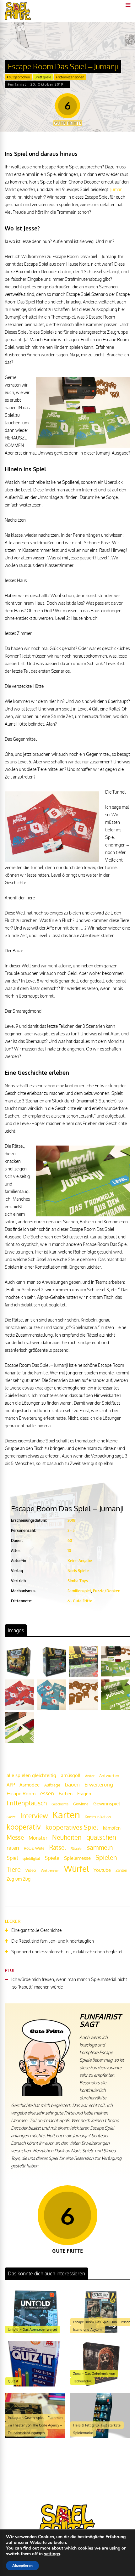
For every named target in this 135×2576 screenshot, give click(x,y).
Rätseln (76, 1848)
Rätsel (58, 1847)
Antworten (109, 1775)
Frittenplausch (27, 1803)
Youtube (102, 1870)
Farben (66, 1794)
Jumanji (117, 189)
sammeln (100, 1847)
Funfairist (17, 84)
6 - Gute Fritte (80, 1601)
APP (11, 1785)
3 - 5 (71, 1530)
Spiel (12, 1858)
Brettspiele (43, 77)
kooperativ (24, 1827)
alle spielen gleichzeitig (31, 1775)
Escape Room (21, 1793)
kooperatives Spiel (72, 1827)
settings (52, 2554)
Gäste (11, 1817)
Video (31, 1870)
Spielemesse (77, 1858)
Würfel (76, 1868)
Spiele (52, 1858)
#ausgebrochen (18, 77)
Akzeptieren (22, 2566)
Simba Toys (78, 1581)
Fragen (84, 1793)
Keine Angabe (80, 1561)
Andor (90, 1776)
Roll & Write (34, 1848)
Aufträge (52, 1785)
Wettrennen (50, 1871)
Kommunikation (98, 1817)
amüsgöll (71, 1775)
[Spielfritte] (18, 19)
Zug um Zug (19, 1879)
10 (69, 1551)
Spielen (106, 1857)
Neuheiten (67, 1837)
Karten (66, 1815)
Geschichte (60, 1804)
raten (13, 1848)
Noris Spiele (78, 1571)
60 (70, 1540)
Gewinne (81, 1804)
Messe (15, 1837)
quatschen (101, 1837)
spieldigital (31, 1858)
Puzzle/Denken (107, 1591)
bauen (72, 1784)
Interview (34, 1816)
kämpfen (112, 1828)
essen (47, 1793)
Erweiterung (99, 1784)
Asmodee (30, 1785)
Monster (38, 1838)
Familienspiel (79, 1591)
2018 (71, 1520)
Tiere (14, 1869)
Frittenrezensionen (70, 77)
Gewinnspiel (107, 1803)
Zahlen (121, 1870)
